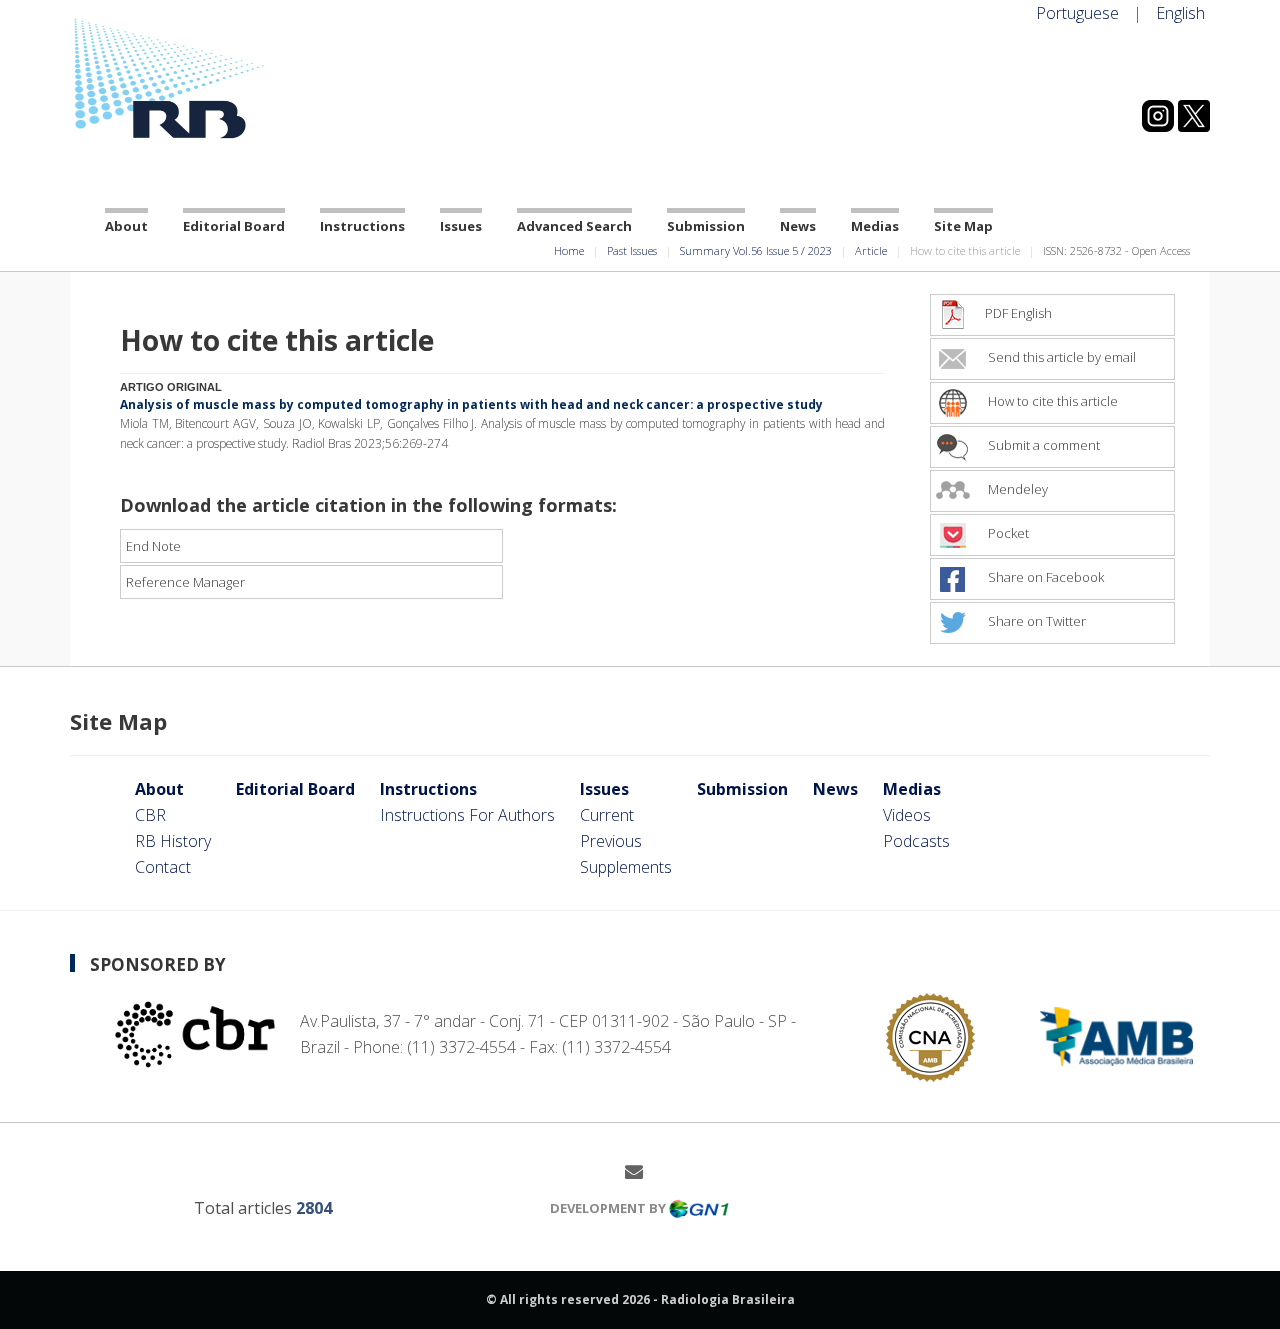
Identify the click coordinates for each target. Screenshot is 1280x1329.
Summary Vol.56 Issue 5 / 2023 (756, 250)
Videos (907, 815)
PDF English (1018, 313)
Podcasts (916, 841)
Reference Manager (185, 582)
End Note (153, 546)
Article (871, 250)
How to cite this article (1051, 401)
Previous (611, 841)
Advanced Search (574, 226)
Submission (706, 226)
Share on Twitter (1035, 621)
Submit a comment (1042, 445)
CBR (150, 815)
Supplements (626, 867)
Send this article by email (1060, 357)
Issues (461, 226)
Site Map (963, 226)
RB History (173, 841)
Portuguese (1077, 13)
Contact (163, 867)
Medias (875, 226)
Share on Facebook (1044, 577)
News (798, 226)
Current (607, 815)
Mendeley (1016, 489)
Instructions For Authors (467, 815)
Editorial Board (234, 226)
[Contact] (641, 1171)
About (126, 226)
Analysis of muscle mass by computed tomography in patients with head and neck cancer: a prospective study (471, 404)
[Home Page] (250, 79)
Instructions (362, 226)
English (1180, 13)
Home (569, 250)
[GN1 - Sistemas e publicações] (699, 1208)
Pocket (1007, 533)
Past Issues (632, 250)
